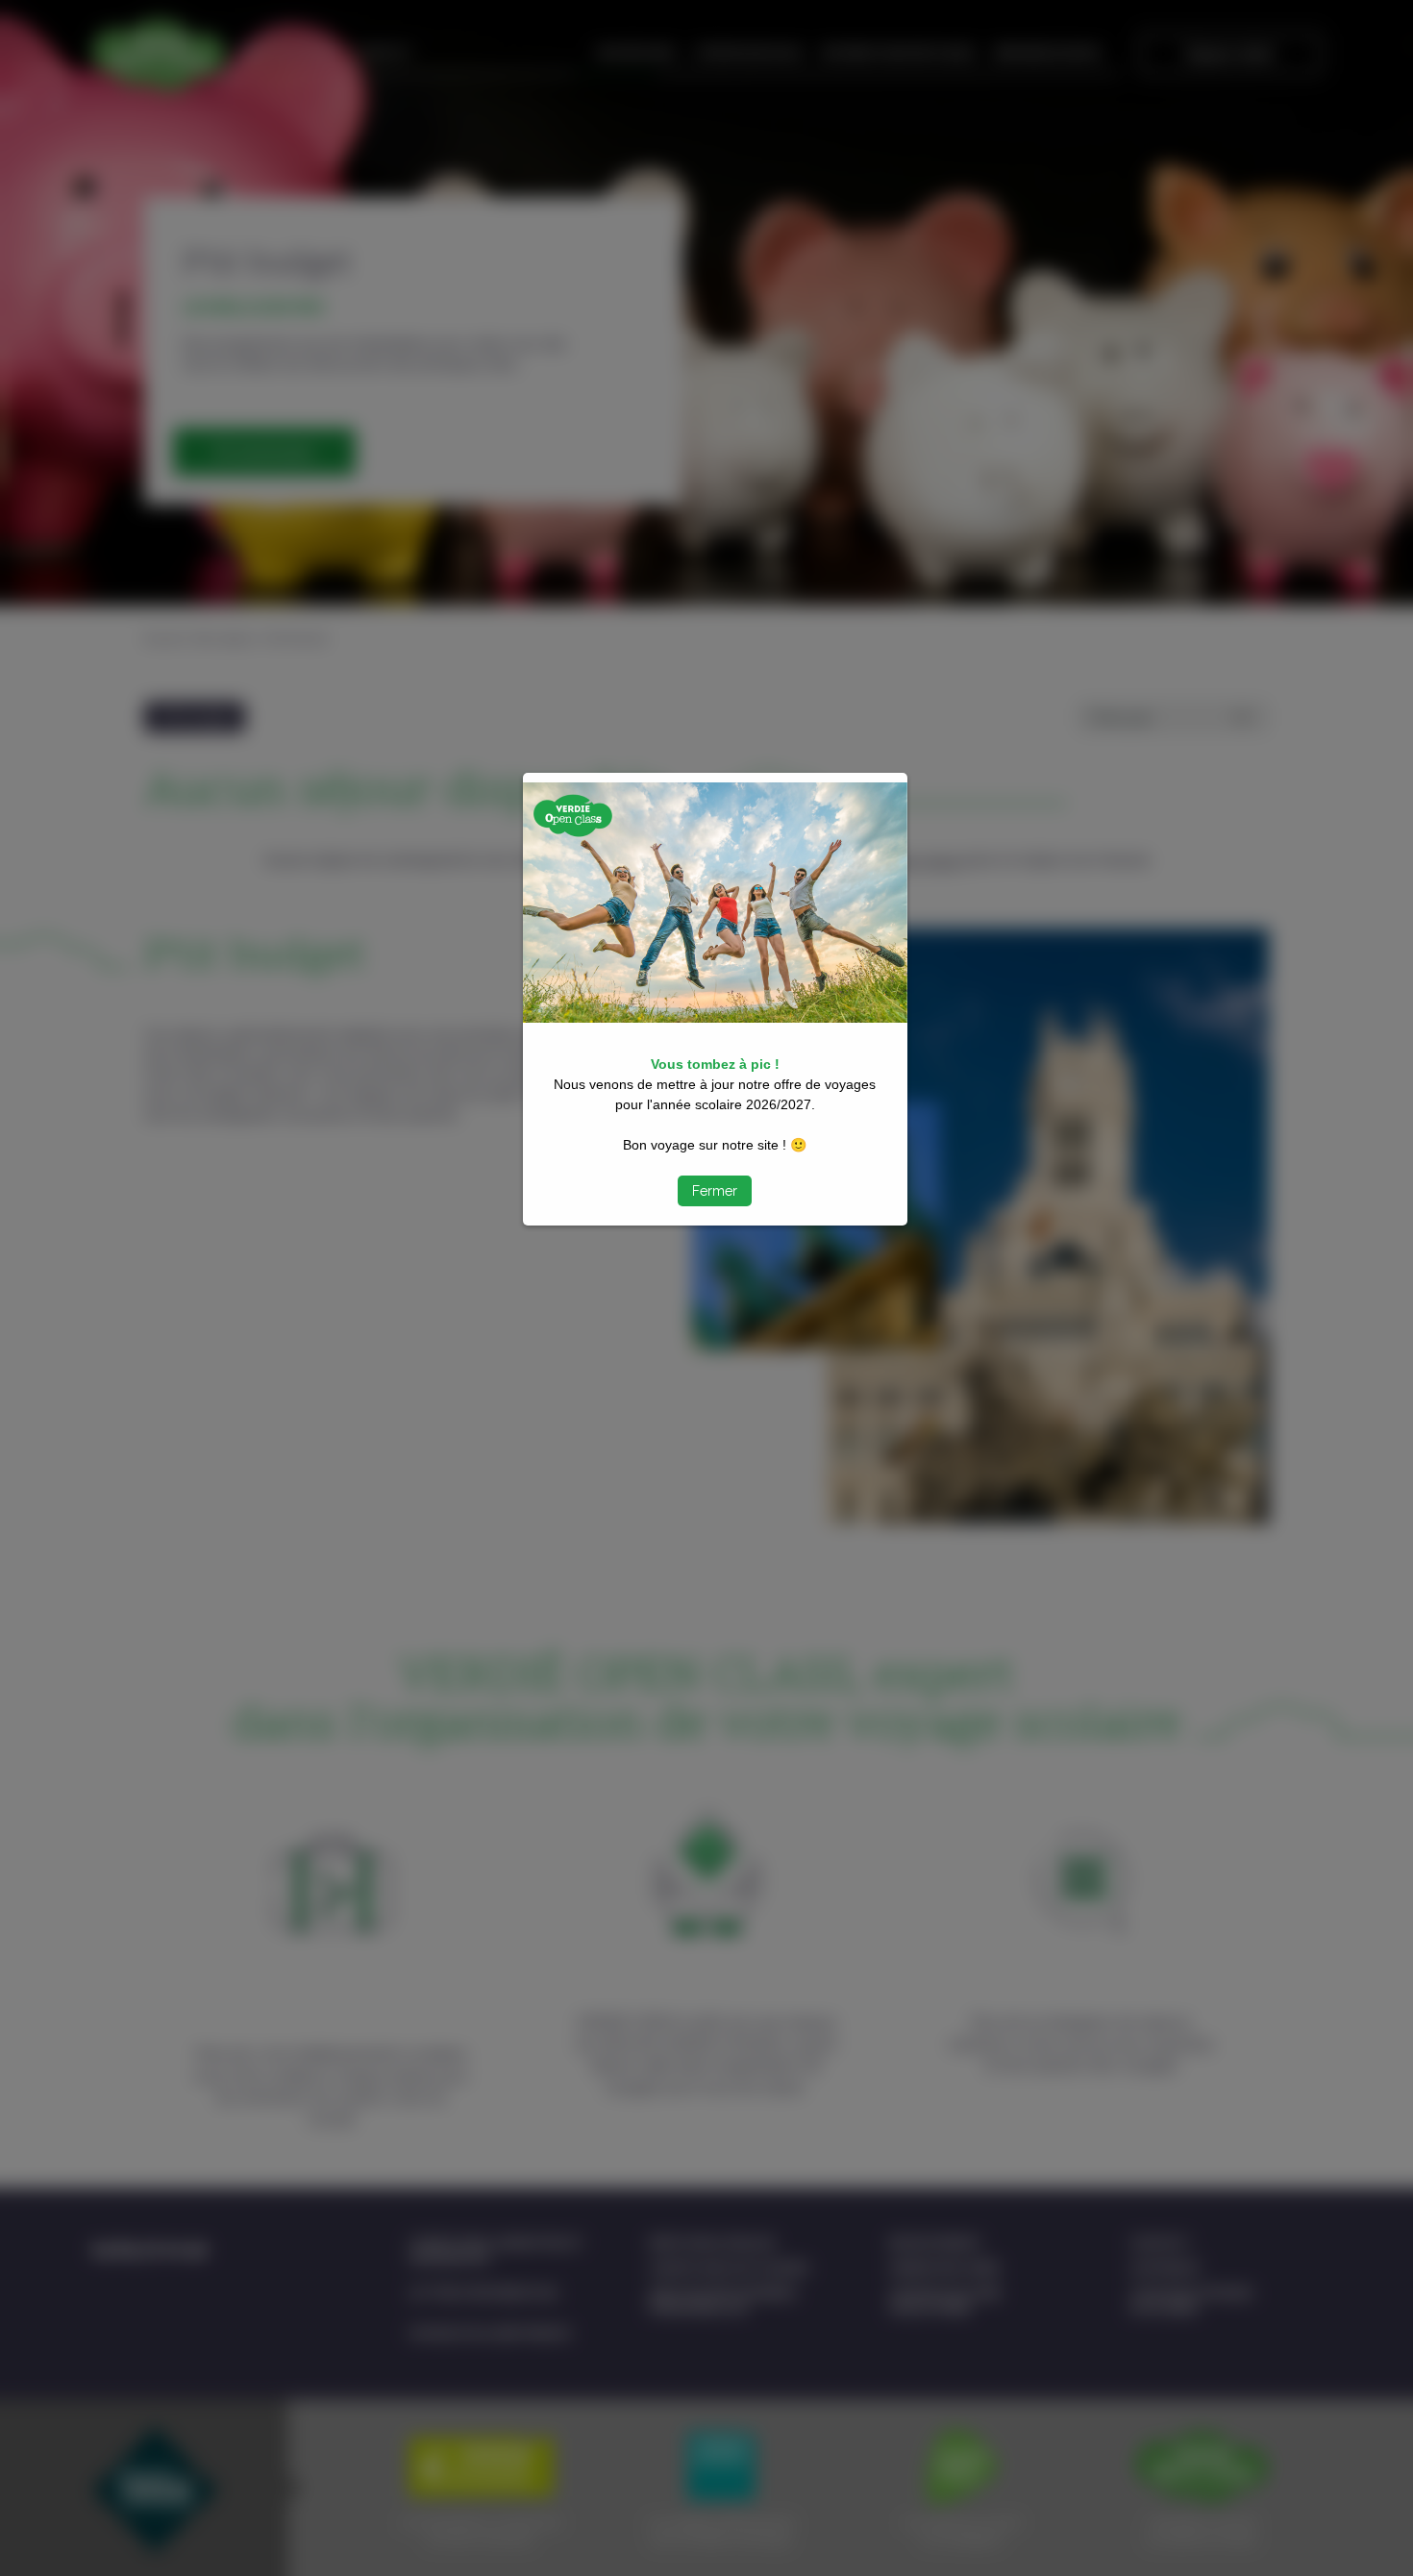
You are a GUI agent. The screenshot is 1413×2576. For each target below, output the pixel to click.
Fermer (715, 1191)
